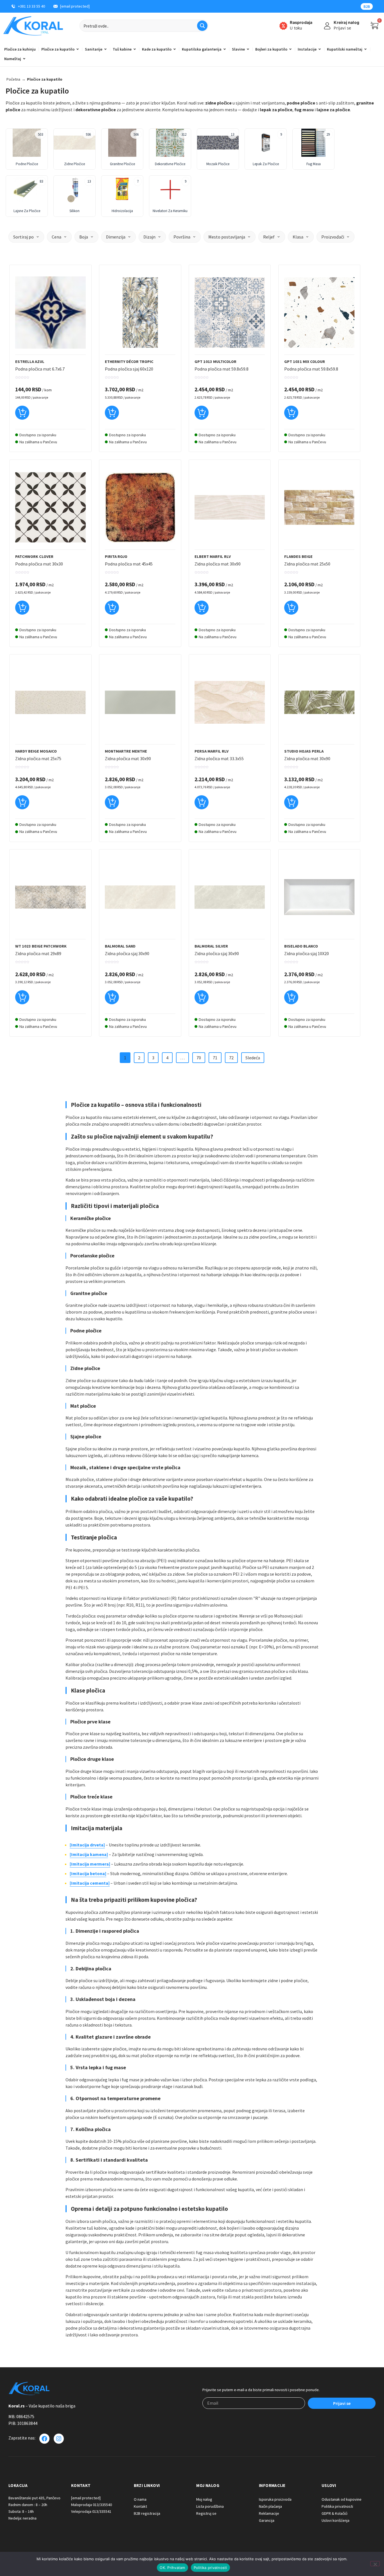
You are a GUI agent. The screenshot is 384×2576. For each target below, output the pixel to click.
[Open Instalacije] (320, 49)
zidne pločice (218, 103)
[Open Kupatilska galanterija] (225, 49)
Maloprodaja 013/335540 (92, 2505)
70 (199, 1058)
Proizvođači (333, 237)
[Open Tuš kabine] (135, 49)
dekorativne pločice (96, 110)
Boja (84, 237)
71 (215, 1058)
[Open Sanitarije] (105, 49)
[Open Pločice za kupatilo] (78, 49)
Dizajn (149, 237)
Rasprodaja (301, 22)
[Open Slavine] (248, 49)
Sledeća (253, 1058)
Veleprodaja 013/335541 (91, 2511)
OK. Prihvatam (172, 2568)
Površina (182, 237)
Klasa (298, 237)
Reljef (269, 237)
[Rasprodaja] (283, 26)
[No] (375, 2564)
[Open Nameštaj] (24, 59)
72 (231, 1058)
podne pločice (301, 103)
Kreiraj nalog (346, 22)
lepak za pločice (276, 110)
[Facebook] (44, 2439)
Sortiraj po (23, 237)
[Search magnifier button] (202, 26)
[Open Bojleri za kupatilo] (290, 49)
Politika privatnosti (210, 2568)
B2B (367, 6)
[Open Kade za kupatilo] (175, 49)
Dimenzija (116, 237)
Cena (57, 237)
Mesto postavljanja (227, 237)
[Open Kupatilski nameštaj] (365, 49)
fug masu (304, 110)
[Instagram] (59, 2439)
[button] (22, 415)
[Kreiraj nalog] (327, 26)
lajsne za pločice (333, 110)
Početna (13, 79)
